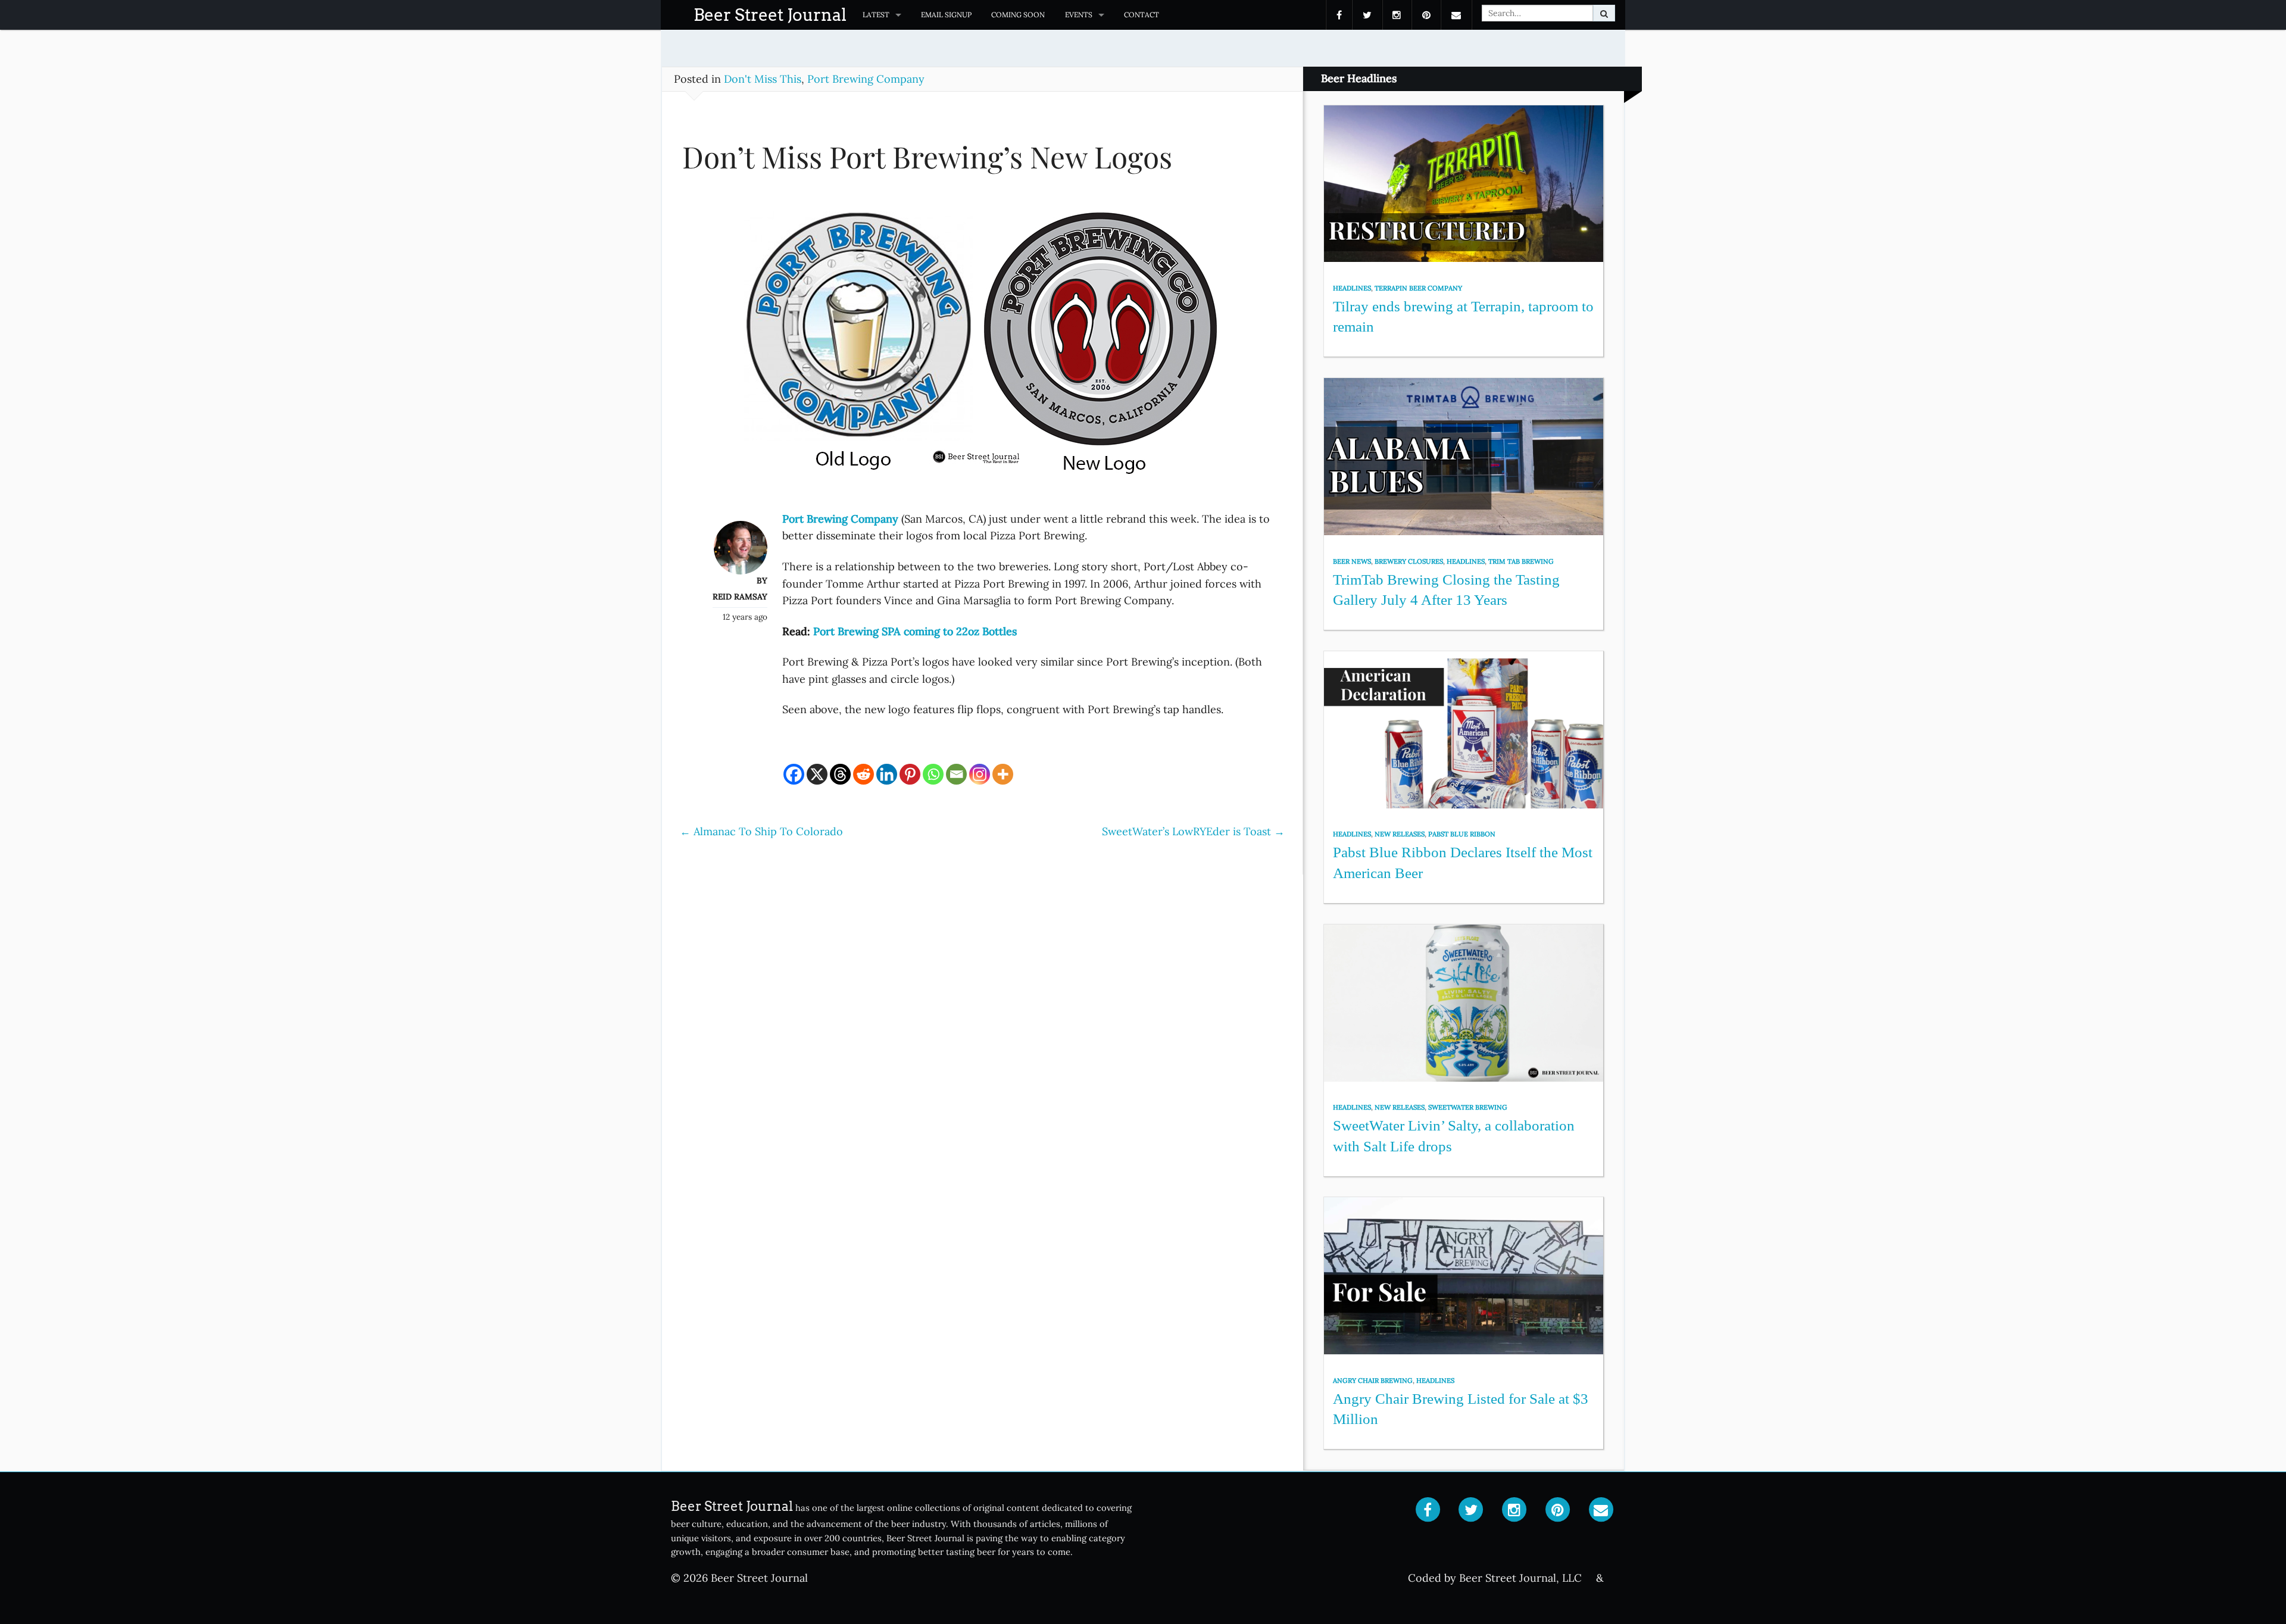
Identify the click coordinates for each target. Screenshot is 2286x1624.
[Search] (1604, 13)
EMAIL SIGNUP (946, 15)
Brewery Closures (1409, 561)
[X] (817, 774)
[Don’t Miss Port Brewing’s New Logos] (983, 350)
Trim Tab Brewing (1521, 561)
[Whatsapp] (933, 774)
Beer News (1352, 561)
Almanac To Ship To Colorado (761, 831)
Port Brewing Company (866, 79)
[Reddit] (864, 774)
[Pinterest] (910, 774)
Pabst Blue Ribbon (1462, 834)
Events (1079, 15)
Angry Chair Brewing (1373, 1381)
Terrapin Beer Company (1418, 288)
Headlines (1352, 288)
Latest (876, 15)
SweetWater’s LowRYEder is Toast (1193, 831)
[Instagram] (980, 774)
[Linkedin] (887, 774)
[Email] (956, 774)
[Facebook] (794, 774)
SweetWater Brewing (1468, 1107)
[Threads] (840, 774)
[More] (1003, 774)
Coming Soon (1018, 15)
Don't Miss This (763, 79)
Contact (1142, 15)
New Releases (1400, 834)
